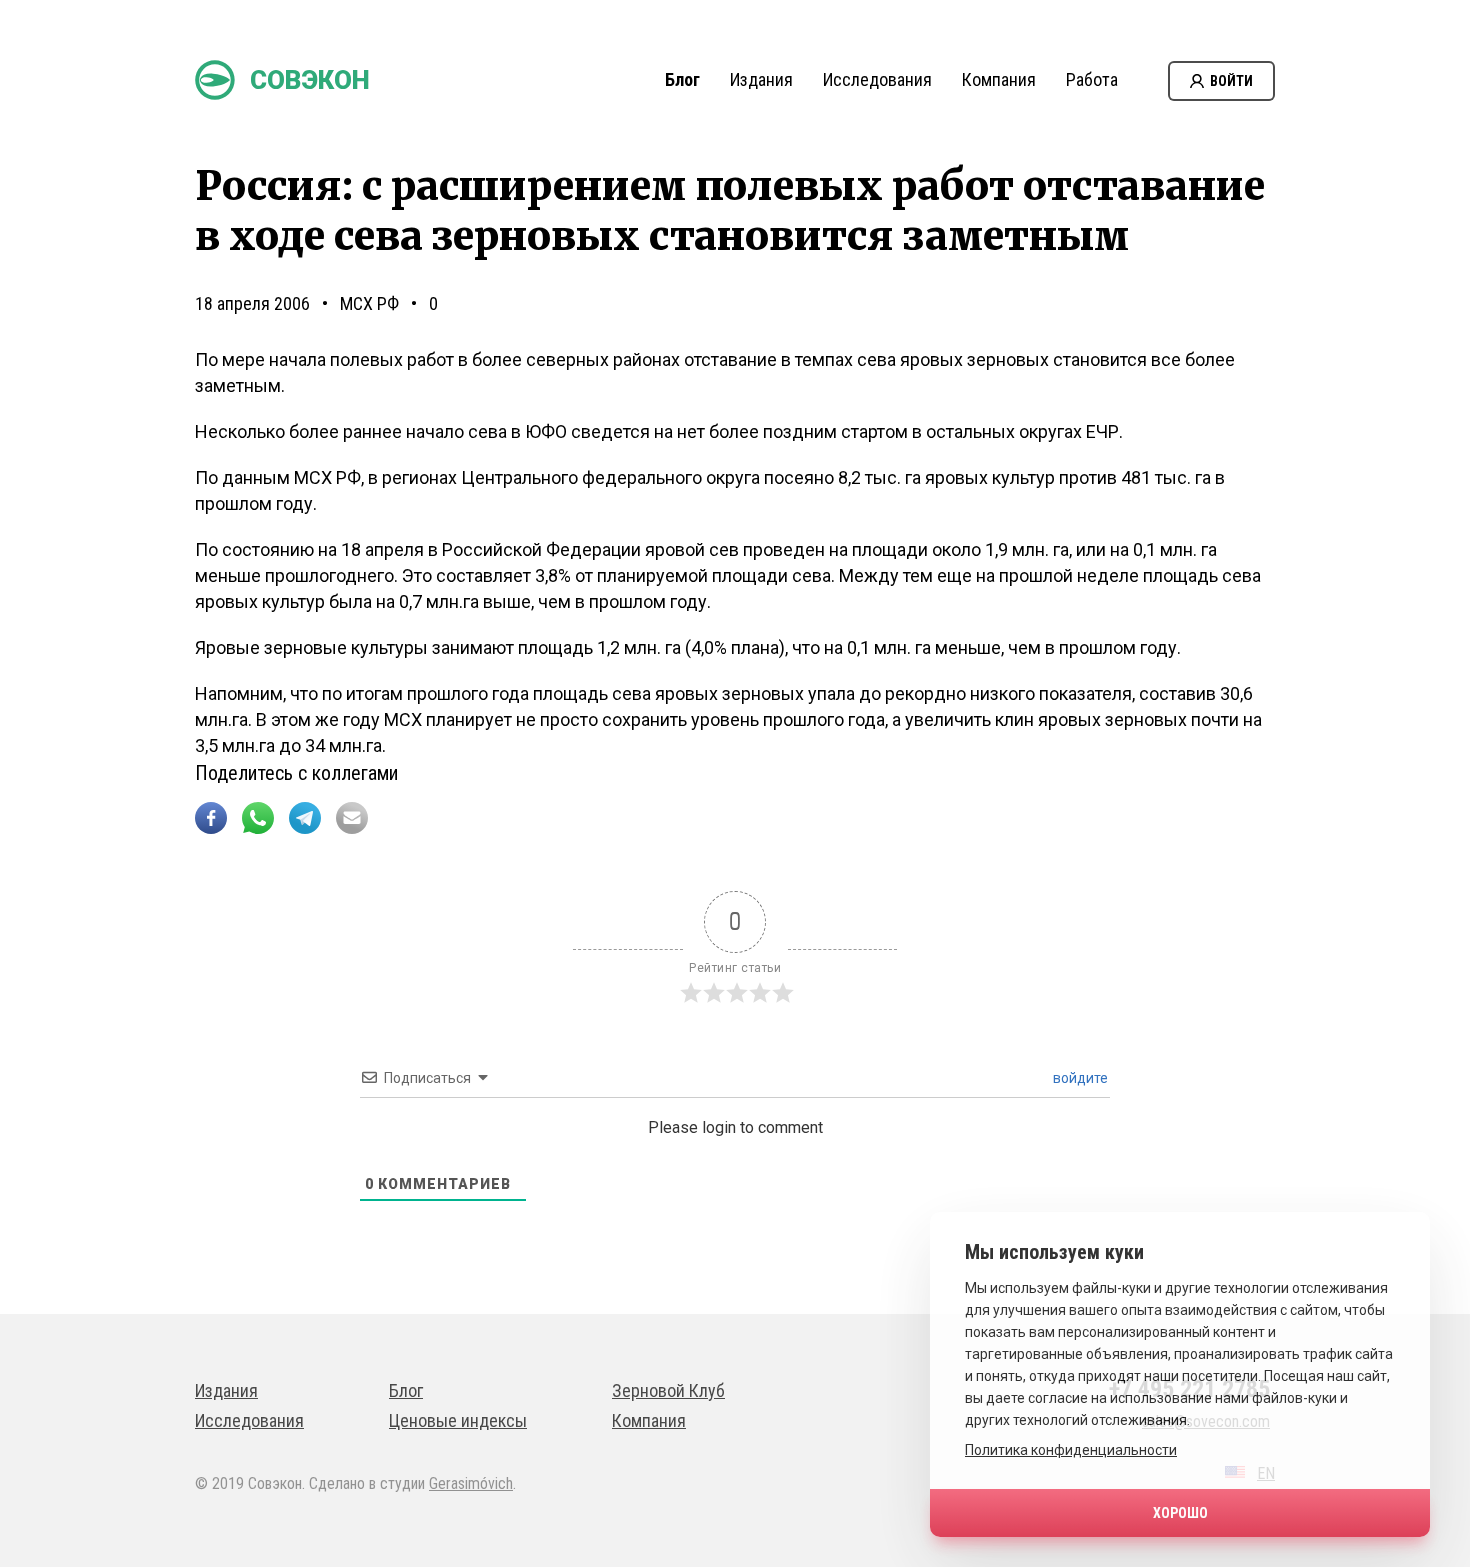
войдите (1079, 1078)
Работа (1092, 79)
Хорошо (1180, 1513)
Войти (1231, 81)
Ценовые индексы (458, 1420)
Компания (999, 79)
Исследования (877, 79)
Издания (761, 79)
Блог (682, 79)
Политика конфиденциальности (1071, 1450)
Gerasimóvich (471, 1483)
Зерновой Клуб (668, 1390)
